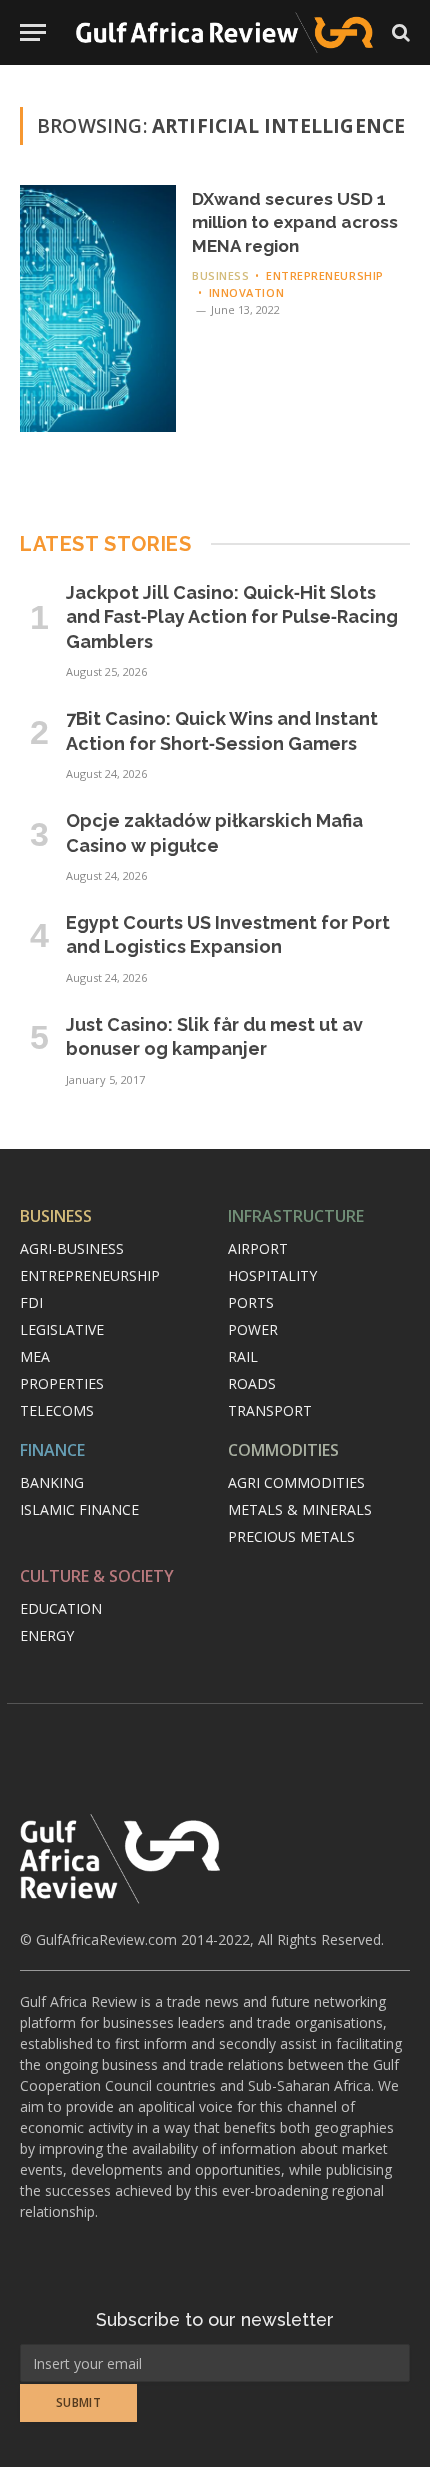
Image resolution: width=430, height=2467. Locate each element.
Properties (62, 1383)
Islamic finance (79, 1509)
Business (56, 1216)
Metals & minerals (300, 1509)
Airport (258, 1248)
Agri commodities (296, 1482)
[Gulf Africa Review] (224, 32)
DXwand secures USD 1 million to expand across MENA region (295, 222)
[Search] (399, 32)
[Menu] (33, 32)
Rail (243, 1356)
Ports (251, 1302)
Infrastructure (296, 1216)
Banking (52, 1482)
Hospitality (272, 1275)
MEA (35, 1356)
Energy (47, 1635)
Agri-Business (72, 1248)
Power (253, 1329)
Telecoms (57, 1410)
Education (61, 1608)
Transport (270, 1410)
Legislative (62, 1329)
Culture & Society (97, 1576)
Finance (52, 1450)
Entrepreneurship (90, 1275)
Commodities (283, 1450)
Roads (252, 1383)
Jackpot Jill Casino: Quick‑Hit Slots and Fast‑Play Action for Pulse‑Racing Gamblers (232, 617)
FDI (31, 1302)
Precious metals (291, 1536)
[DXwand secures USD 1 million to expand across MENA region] (98, 308)
